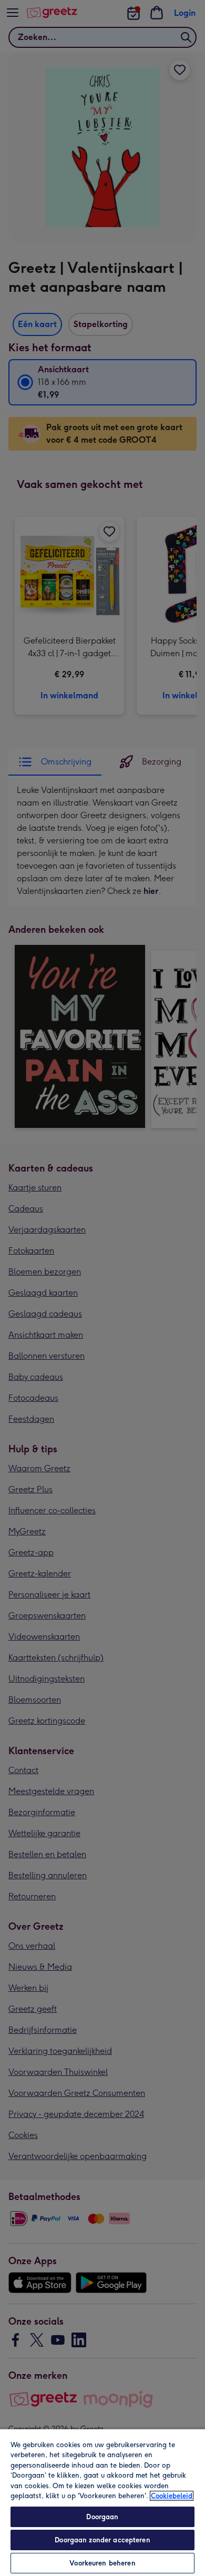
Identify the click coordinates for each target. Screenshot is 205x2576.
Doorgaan (102, 2517)
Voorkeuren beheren (102, 2563)
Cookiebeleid (172, 2496)
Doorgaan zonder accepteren (102, 2540)
